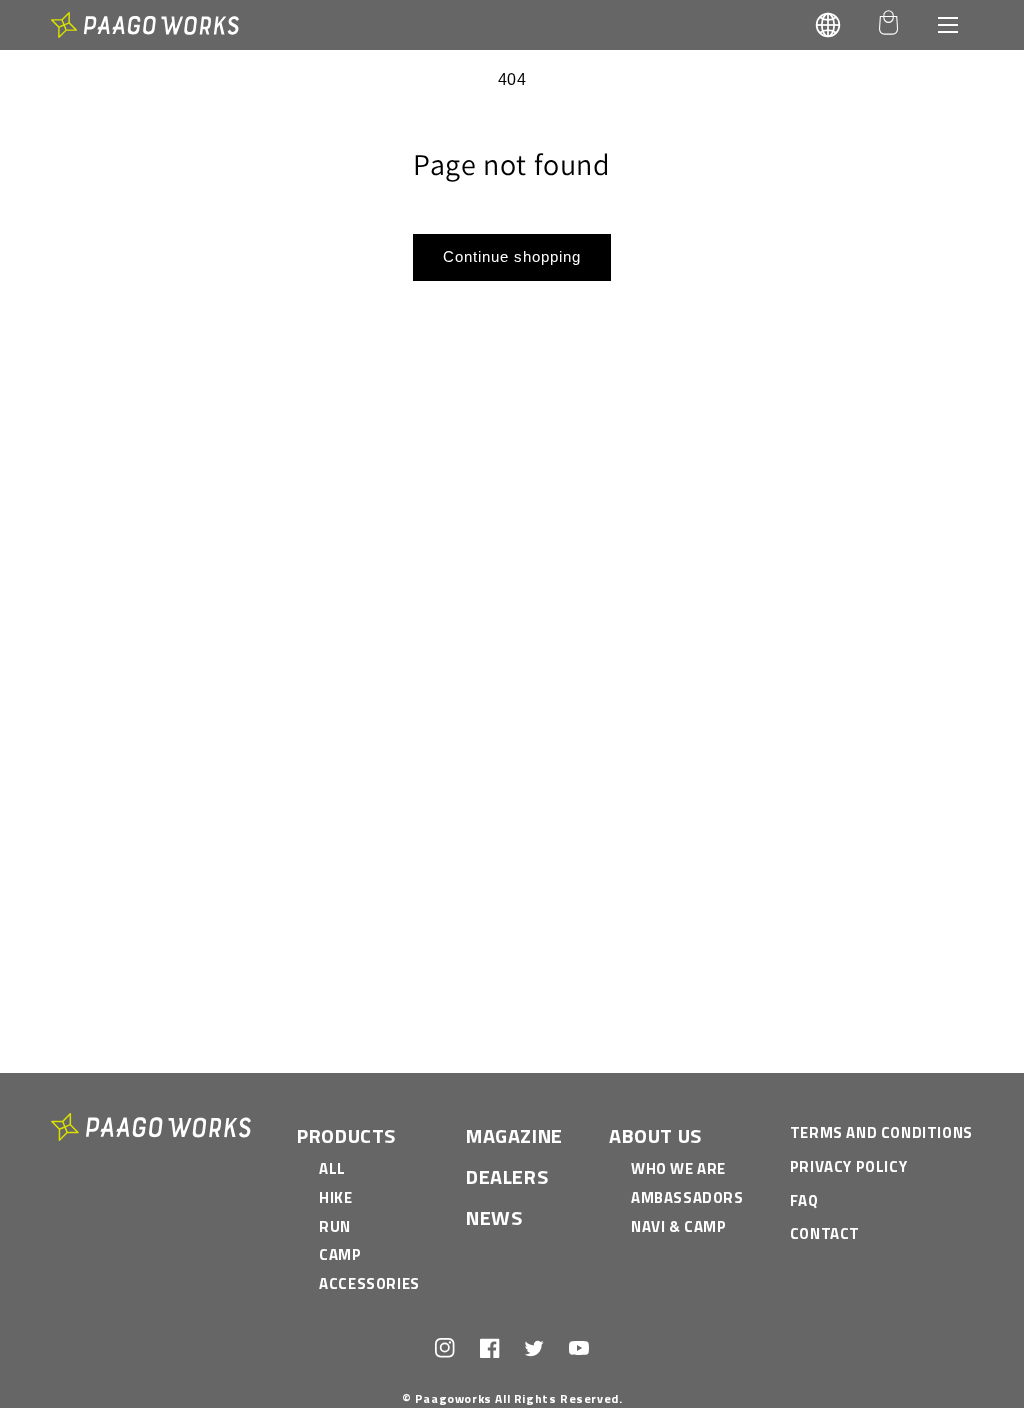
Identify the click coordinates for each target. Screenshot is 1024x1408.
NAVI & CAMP (679, 1226)
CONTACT (825, 1233)
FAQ (804, 1200)
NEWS (494, 1217)
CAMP (340, 1254)
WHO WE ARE (678, 1168)
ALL (332, 1168)
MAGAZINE (514, 1135)
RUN (335, 1226)
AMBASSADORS (687, 1197)
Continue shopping (512, 256)
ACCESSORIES (369, 1283)
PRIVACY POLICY (848, 1166)
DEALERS (507, 1176)
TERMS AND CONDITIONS (881, 1132)
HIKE (335, 1197)
